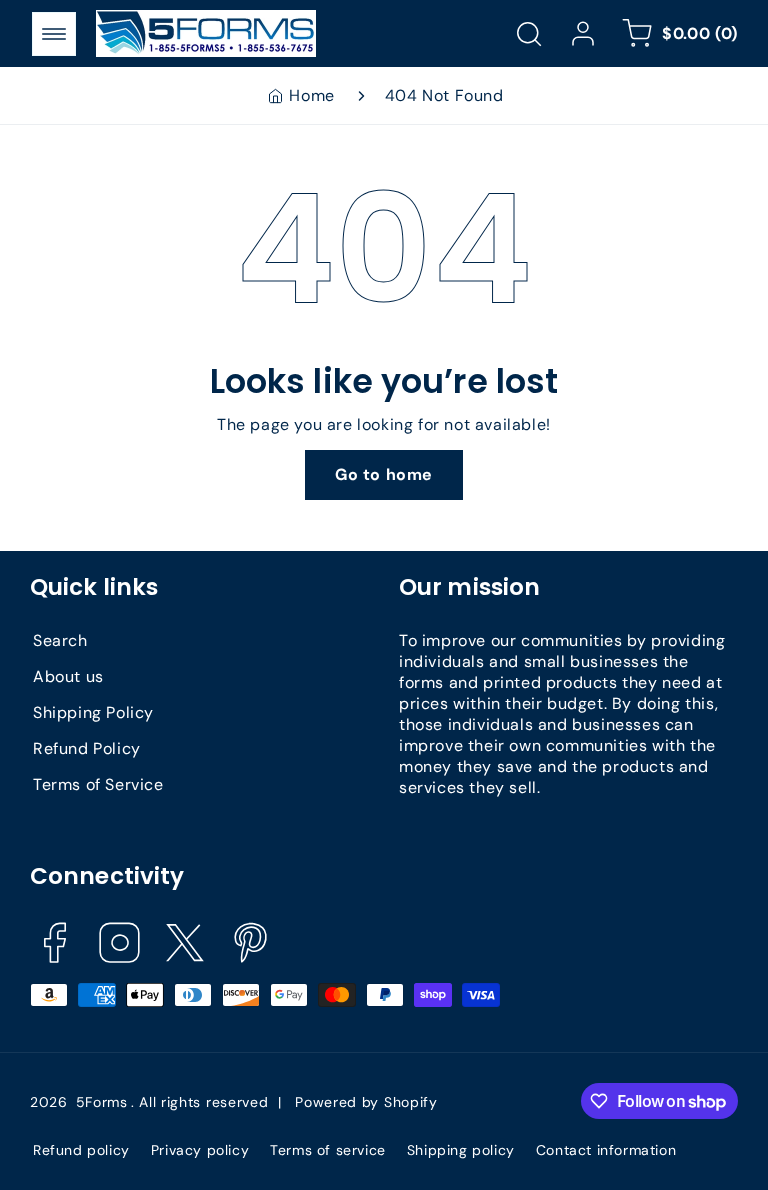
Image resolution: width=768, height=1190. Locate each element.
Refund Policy (87, 748)
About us (68, 676)
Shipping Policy (93, 712)
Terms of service (328, 1150)
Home (311, 95)
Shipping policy (461, 1150)
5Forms (102, 1102)
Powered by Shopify (366, 1102)
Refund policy (81, 1150)
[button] (54, 34)
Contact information (606, 1150)
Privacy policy (200, 1150)
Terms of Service (98, 784)
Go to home (384, 474)
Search (60, 640)
